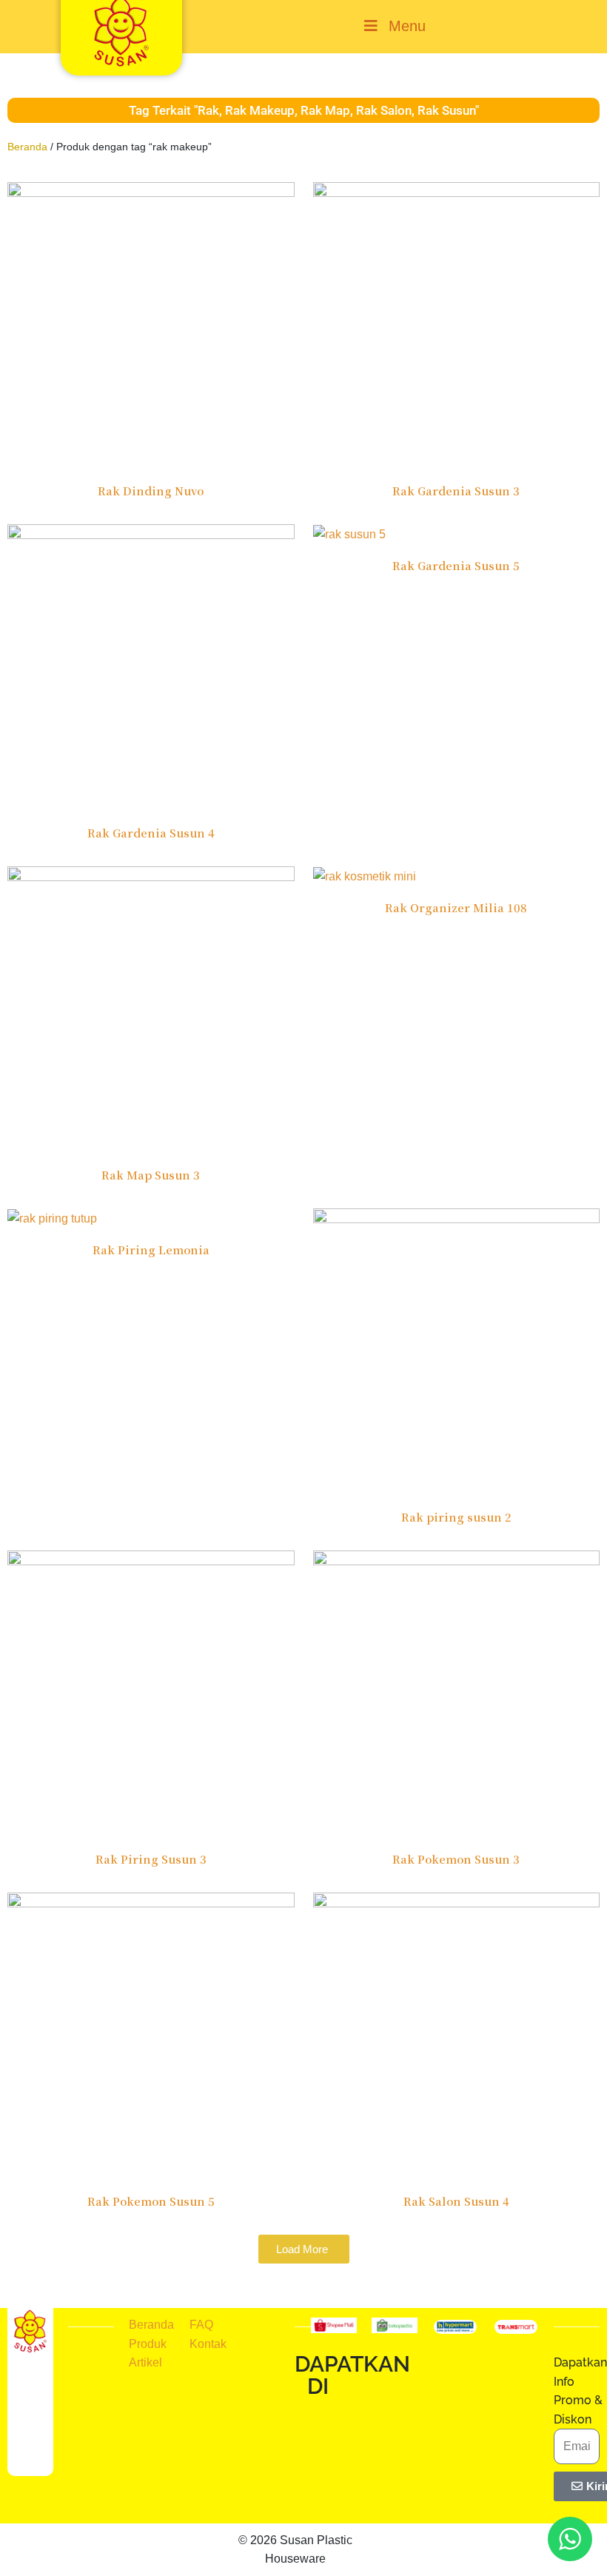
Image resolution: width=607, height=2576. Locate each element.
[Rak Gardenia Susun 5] (349, 533)
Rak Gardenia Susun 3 (456, 491)
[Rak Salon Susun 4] (457, 2035)
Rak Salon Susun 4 (456, 2201)
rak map (325, 110)
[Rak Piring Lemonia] (52, 1218)
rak (208, 110)
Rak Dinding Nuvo (151, 491)
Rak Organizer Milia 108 (456, 907)
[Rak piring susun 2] (457, 1351)
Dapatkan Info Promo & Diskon (580, 2391)
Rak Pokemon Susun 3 (456, 1859)
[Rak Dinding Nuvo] (151, 325)
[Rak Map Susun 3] (151, 1009)
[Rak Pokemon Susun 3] (457, 1693)
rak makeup (260, 110)
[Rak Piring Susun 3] (151, 1693)
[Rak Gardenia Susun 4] (151, 667)
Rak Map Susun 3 (151, 1175)
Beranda (27, 147)
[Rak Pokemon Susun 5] (151, 2035)
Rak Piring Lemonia (151, 1249)
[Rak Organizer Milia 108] (365, 876)
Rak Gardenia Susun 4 (151, 833)
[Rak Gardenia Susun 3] (457, 325)
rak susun (446, 110)
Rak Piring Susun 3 (151, 1859)
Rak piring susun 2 (456, 1517)
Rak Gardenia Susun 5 (456, 565)
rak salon (384, 110)
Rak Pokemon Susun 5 (151, 2201)
